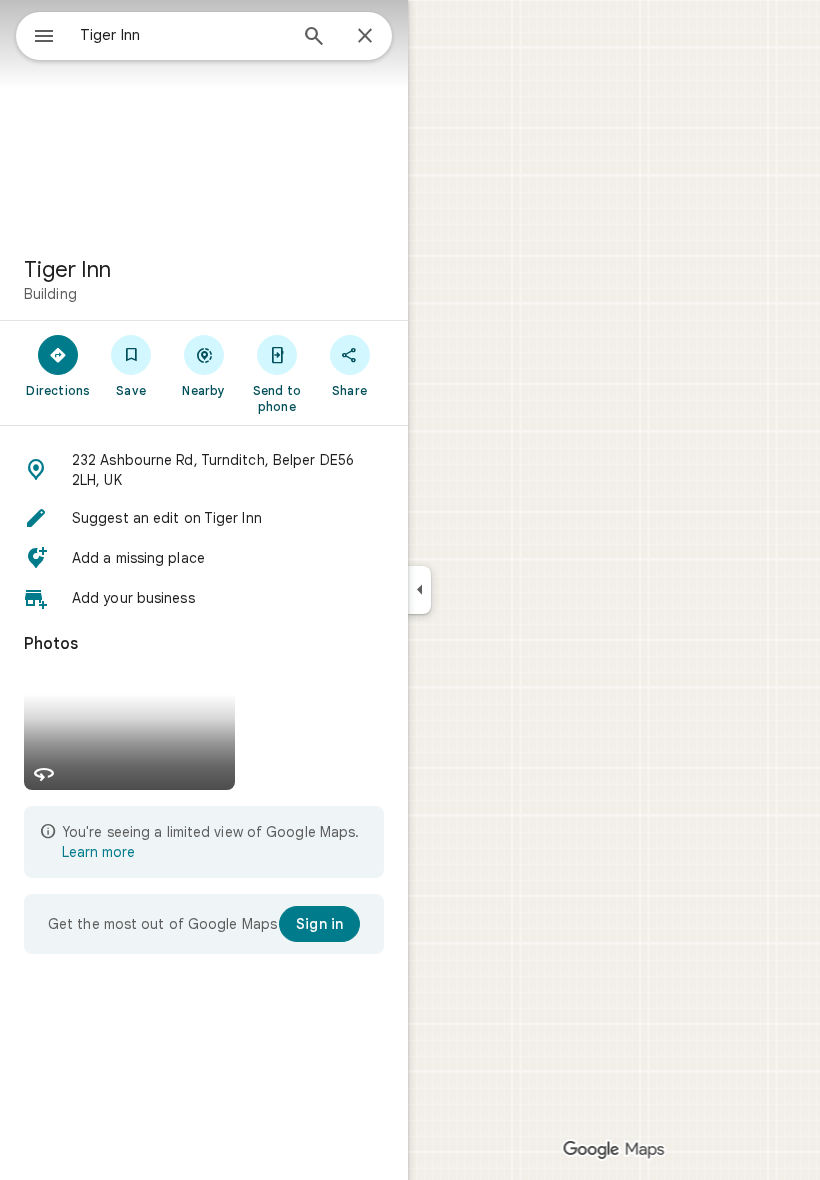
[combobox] (183, 35)
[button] (204, 470)
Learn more (98, 852)
